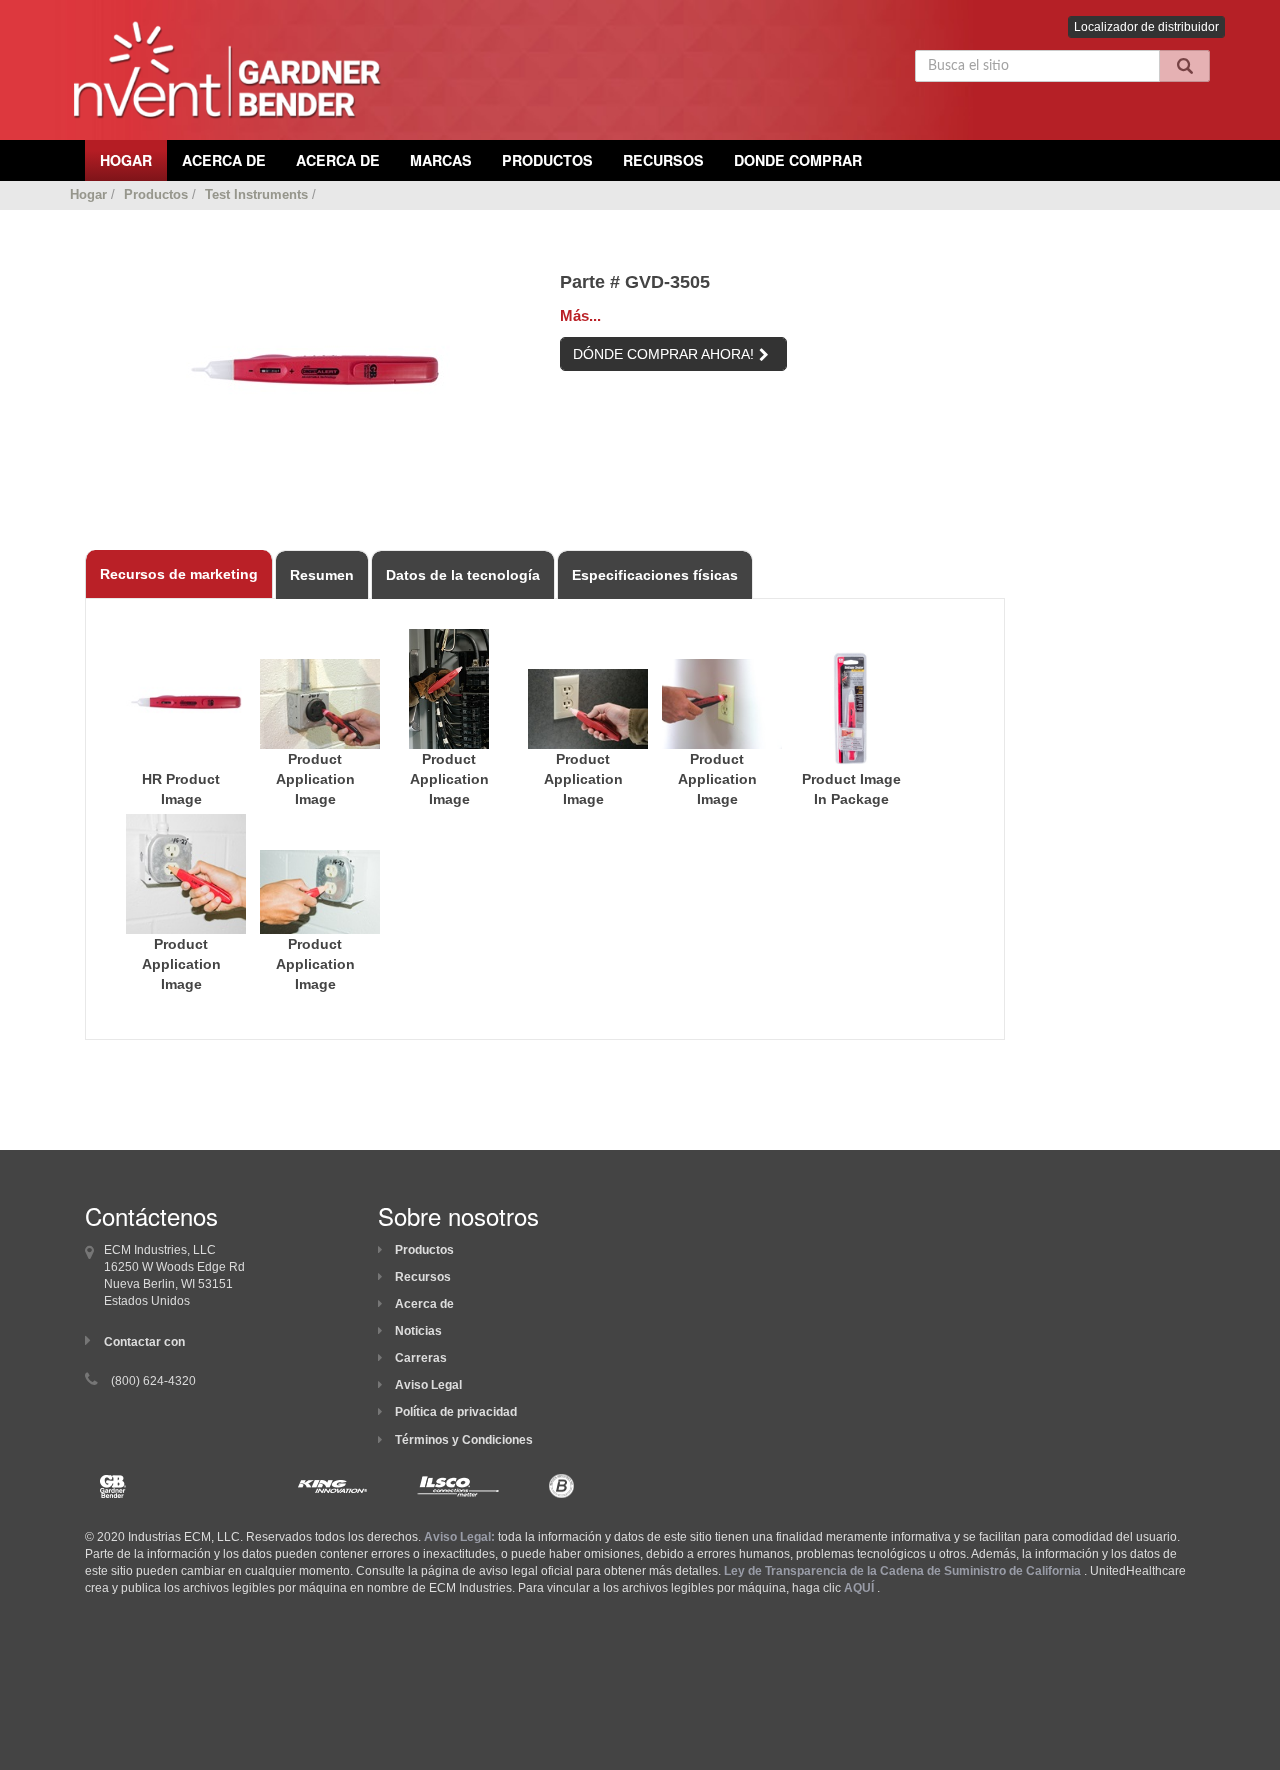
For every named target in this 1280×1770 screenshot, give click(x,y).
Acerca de (424, 1304)
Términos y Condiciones (464, 1440)
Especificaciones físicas (655, 575)
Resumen (322, 575)
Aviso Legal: (459, 1537)
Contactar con (144, 1342)
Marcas (441, 160)
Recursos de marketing (179, 574)
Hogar (88, 194)
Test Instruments (256, 194)
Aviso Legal (428, 1385)
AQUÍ (859, 1588)
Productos (547, 160)
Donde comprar (798, 160)
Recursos (663, 160)
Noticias (418, 1331)
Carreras (421, 1358)
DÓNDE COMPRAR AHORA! (663, 354)
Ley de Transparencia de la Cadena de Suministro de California (902, 1571)
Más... (580, 315)
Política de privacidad (456, 1412)
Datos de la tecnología (463, 575)
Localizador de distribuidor (1146, 27)
